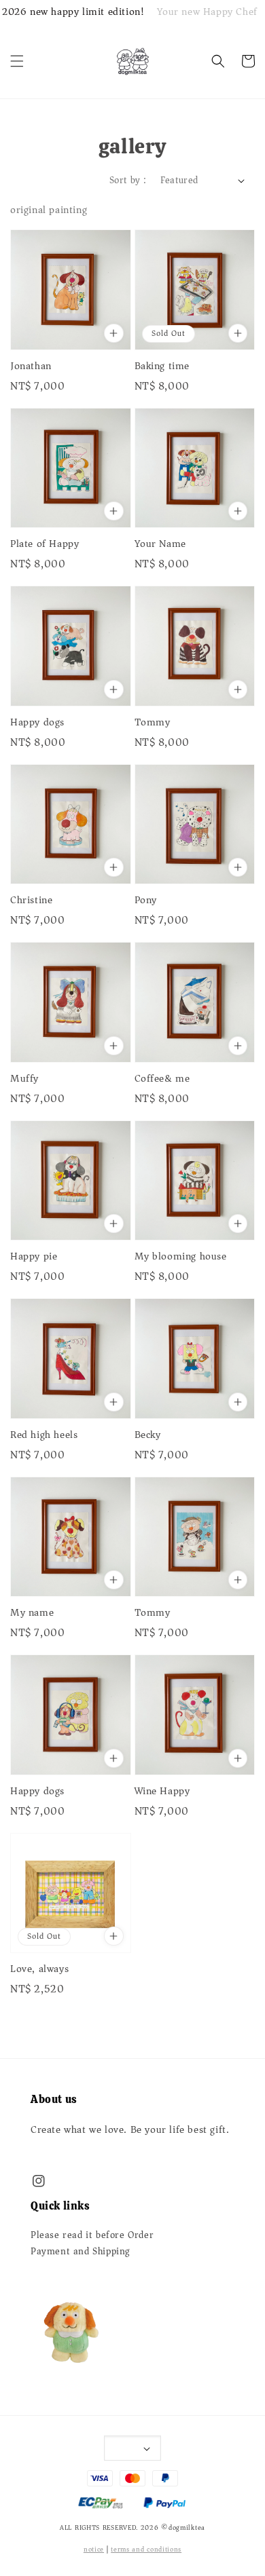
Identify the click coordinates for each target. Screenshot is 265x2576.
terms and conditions (146, 2550)
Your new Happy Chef (207, 12)
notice (94, 2550)
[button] (17, 61)
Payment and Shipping (81, 2252)
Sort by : (128, 180)
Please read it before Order (92, 2235)
